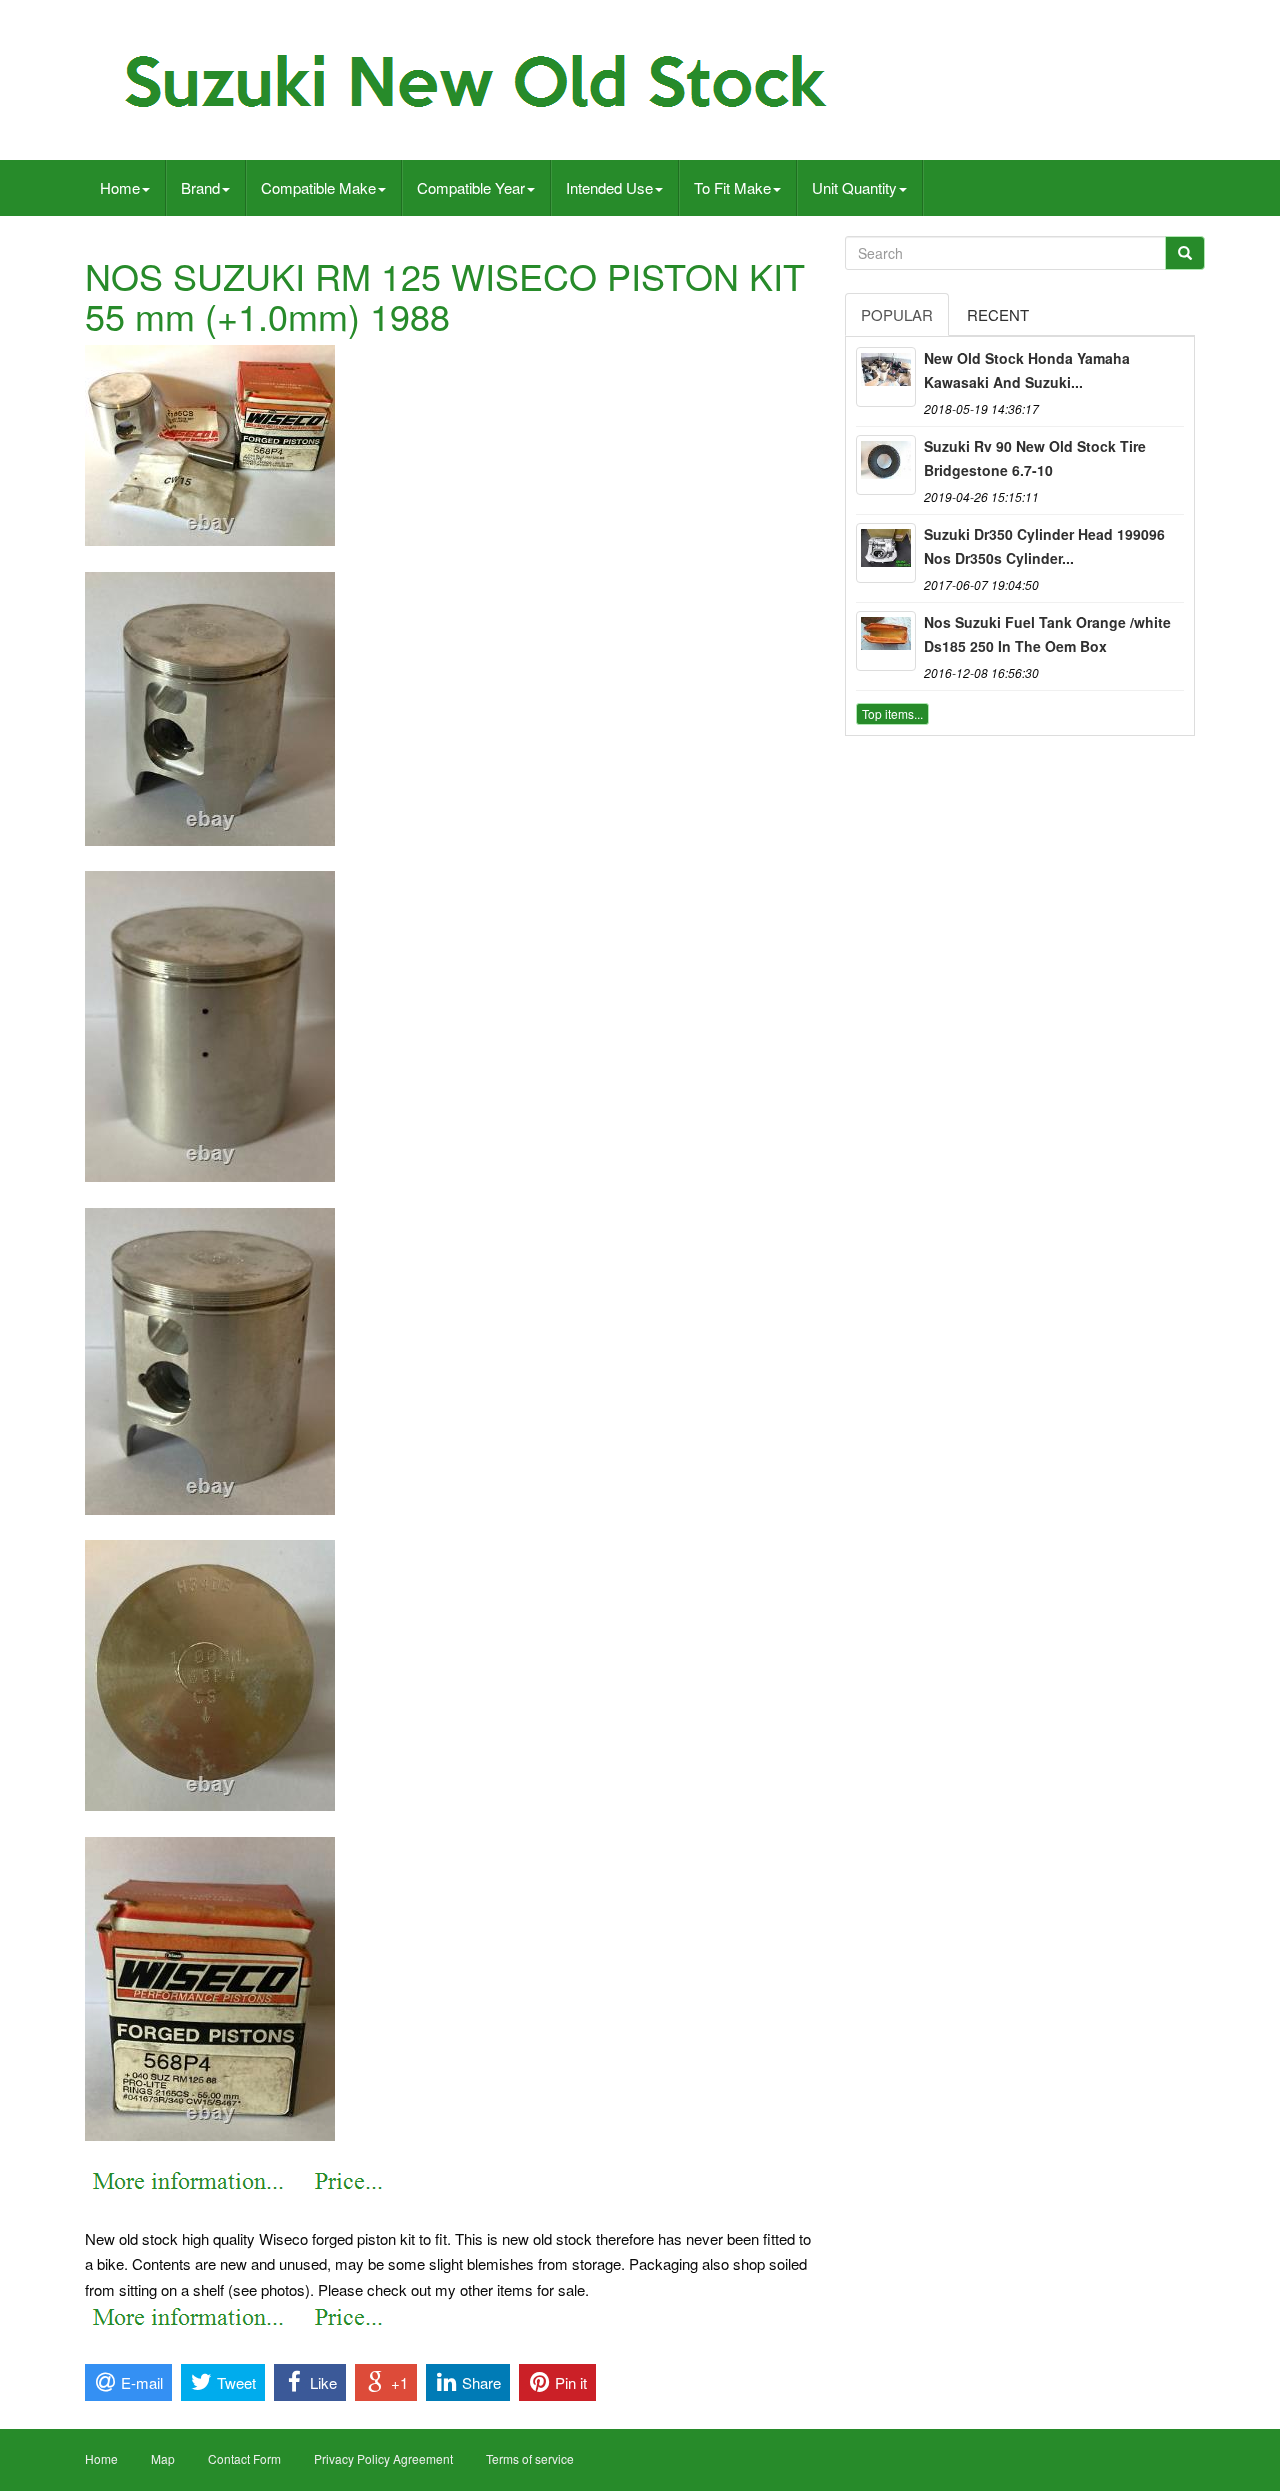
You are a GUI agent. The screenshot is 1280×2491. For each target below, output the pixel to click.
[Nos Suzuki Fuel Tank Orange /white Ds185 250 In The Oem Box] (886, 641)
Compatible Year (471, 187)
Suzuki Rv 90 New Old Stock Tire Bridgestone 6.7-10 (1035, 458)
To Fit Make (732, 187)
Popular (897, 314)
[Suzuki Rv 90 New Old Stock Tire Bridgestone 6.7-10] (886, 465)
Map (163, 2458)
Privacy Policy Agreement (383, 2458)
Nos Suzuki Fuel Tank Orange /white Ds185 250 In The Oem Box (1047, 634)
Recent (998, 314)
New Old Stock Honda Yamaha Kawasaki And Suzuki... (1027, 370)
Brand (200, 187)
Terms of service (530, 2458)
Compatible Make (318, 187)
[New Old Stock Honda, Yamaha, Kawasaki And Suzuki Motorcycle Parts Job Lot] (886, 377)
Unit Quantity (854, 187)
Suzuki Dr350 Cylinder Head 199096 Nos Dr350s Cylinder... (1044, 546)
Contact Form (244, 2458)
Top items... (892, 713)
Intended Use (609, 187)
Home (120, 187)
